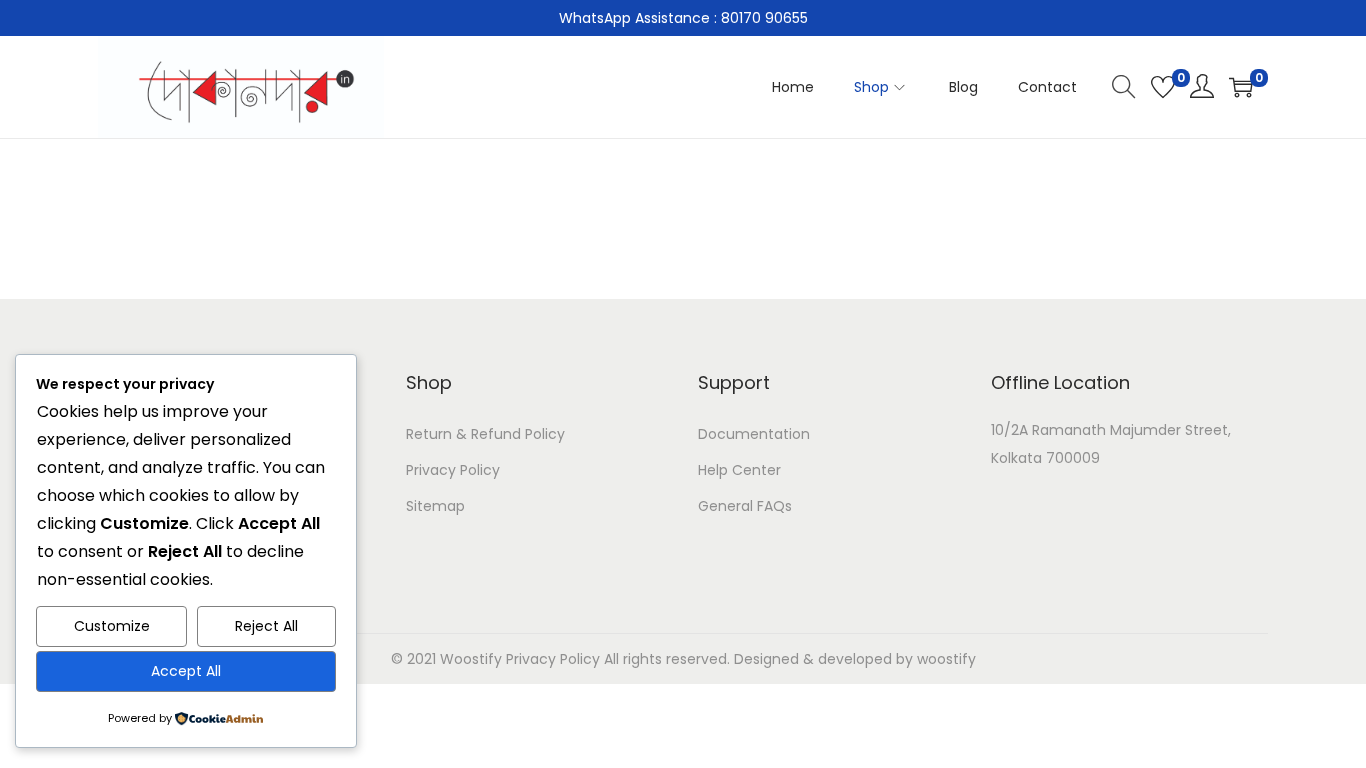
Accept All (186, 671)
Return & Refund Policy (485, 434)
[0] (1163, 87)
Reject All (266, 626)
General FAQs (745, 506)
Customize (112, 626)
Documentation (754, 434)
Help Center (739, 470)
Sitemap (435, 506)
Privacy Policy (453, 470)
